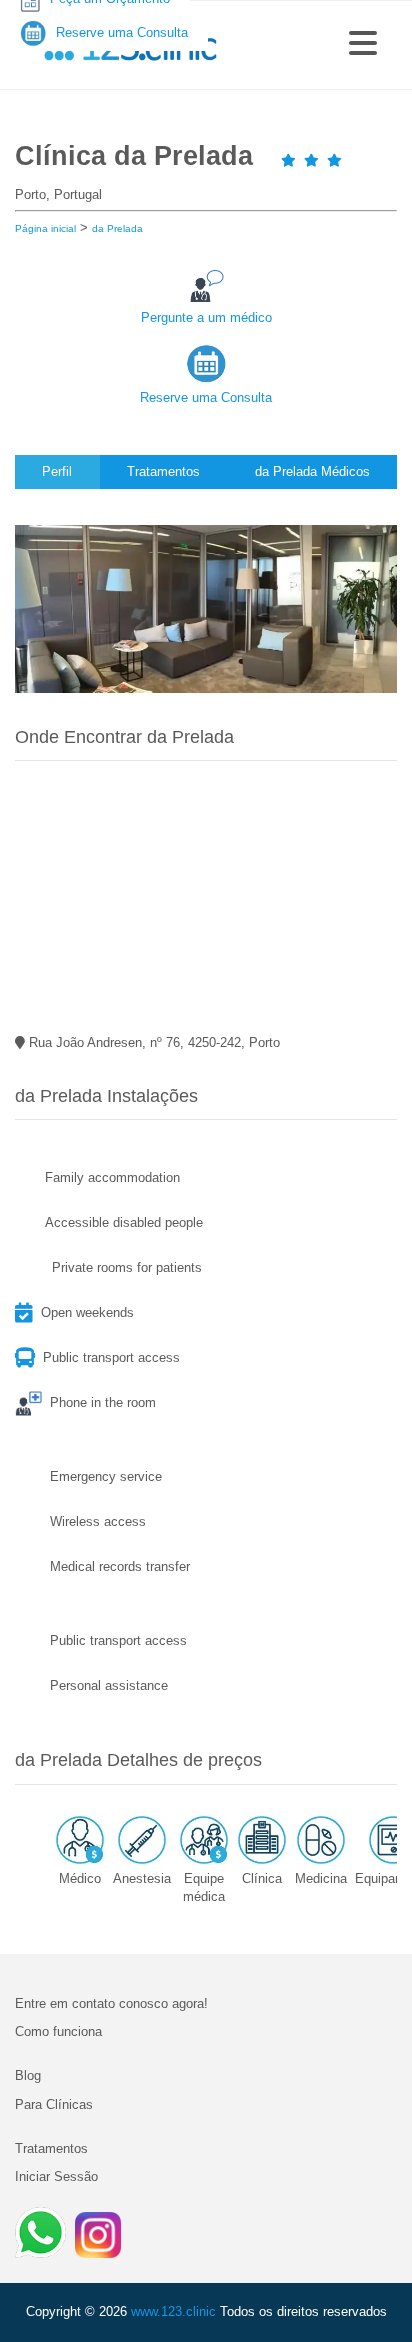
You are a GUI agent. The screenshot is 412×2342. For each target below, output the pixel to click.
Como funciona (58, 2031)
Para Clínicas (54, 2104)
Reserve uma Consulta (206, 397)
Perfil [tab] (57, 471)
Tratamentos (51, 2148)
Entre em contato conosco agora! (111, 2003)
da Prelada (117, 228)
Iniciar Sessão (56, 2176)
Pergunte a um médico (206, 317)
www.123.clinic (173, 2311)
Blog (28, 2075)
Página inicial (45, 228)
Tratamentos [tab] (163, 471)
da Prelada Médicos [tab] (312, 471)
